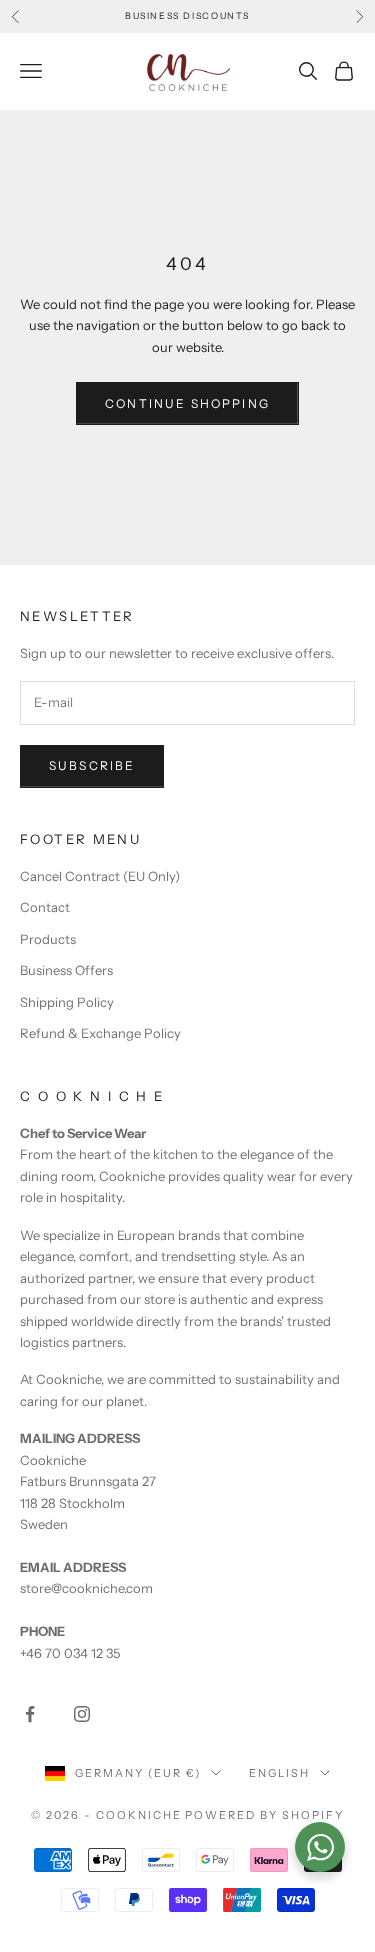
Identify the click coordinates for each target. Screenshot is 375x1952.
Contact (45, 907)
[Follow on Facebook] (30, 1714)
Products (48, 939)
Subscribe (92, 765)
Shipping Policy (67, 1002)
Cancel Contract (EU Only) (100, 876)
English (279, 1773)
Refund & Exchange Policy (100, 1033)
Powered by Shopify (264, 1815)
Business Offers (66, 970)
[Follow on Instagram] (82, 1714)
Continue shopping (187, 403)
